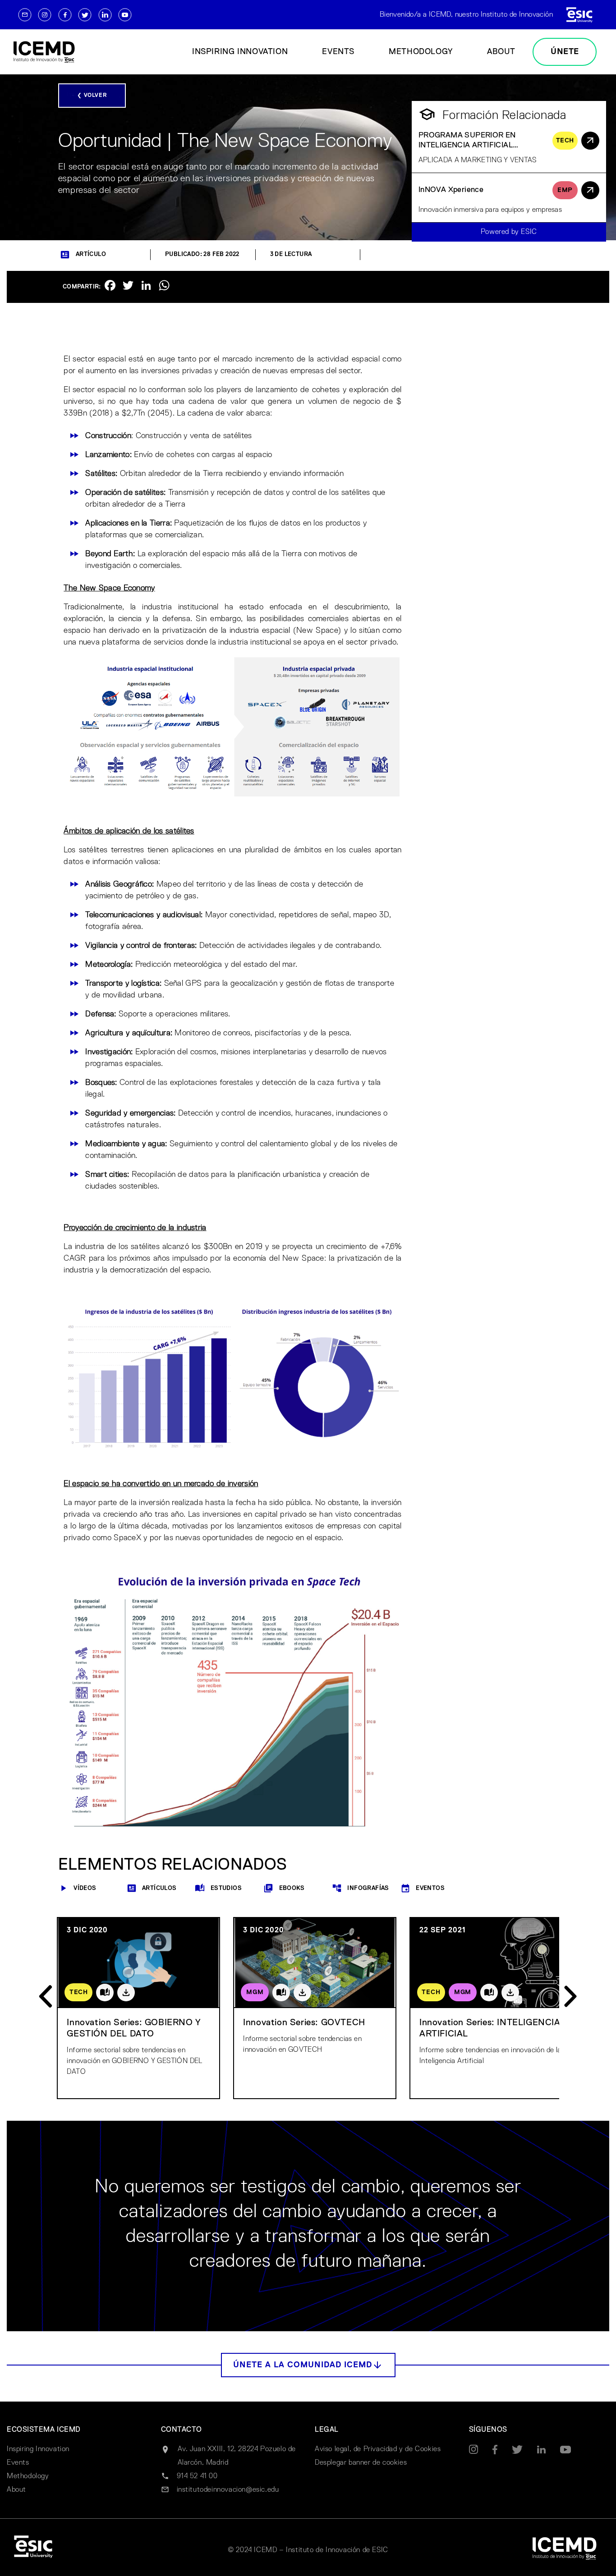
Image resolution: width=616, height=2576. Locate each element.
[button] (308, 2365)
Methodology (421, 52)
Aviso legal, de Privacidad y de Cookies (378, 2449)
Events (338, 52)
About (501, 52)
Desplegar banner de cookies (361, 2463)
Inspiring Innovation (240, 52)
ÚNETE (565, 52)
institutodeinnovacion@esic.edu (228, 2490)
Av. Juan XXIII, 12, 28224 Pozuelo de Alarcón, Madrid (237, 2456)
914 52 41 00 (197, 2476)
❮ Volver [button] (92, 96)
